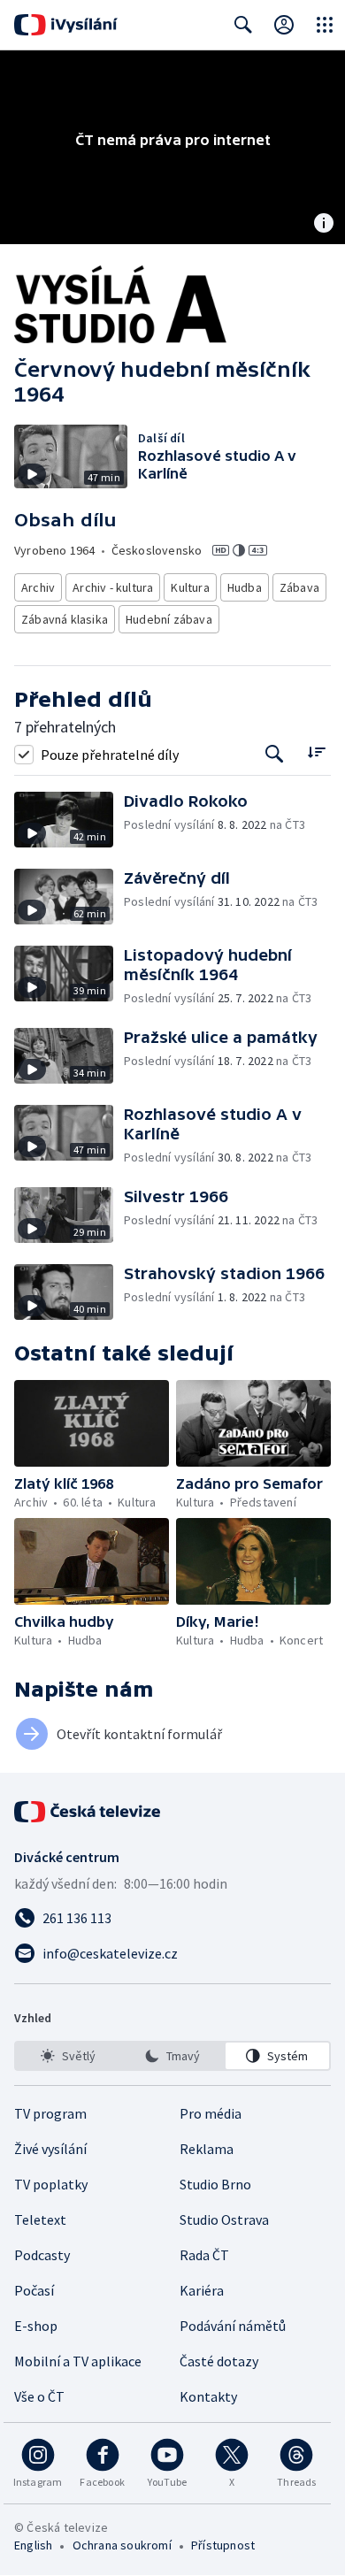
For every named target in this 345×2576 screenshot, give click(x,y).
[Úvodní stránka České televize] (88, 1812)
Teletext (40, 2219)
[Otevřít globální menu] (325, 25)
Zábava (299, 587)
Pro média (211, 2113)
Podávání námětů (233, 2326)
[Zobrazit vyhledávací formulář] (243, 25)
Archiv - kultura (113, 587)
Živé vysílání (50, 2149)
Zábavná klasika (65, 619)
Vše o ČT (39, 2396)
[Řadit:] (316, 752)
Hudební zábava (169, 619)
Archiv (38, 587)
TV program (50, 2113)
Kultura (190, 587)
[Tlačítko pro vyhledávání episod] (275, 754)
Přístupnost (223, 2545)
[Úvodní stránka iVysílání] (66, 25)
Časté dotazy (219, 2361)
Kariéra (202, 2290)
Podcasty (42, 2255)
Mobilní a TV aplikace (78, 2361)
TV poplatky (51, 2184)
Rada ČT (204, 2255)
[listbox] (172, 2056)
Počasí (34, 2290)
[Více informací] (324, 225)
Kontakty (208, 2396)
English (33, 2545)
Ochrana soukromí (122, 2545)
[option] (68, 2056)
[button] (69, 820)
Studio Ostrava (224, 2219)
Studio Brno (215, 2184)
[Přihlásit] (284, 25)
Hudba (245, 587)
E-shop (36, 2326)
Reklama (207, 2149)
